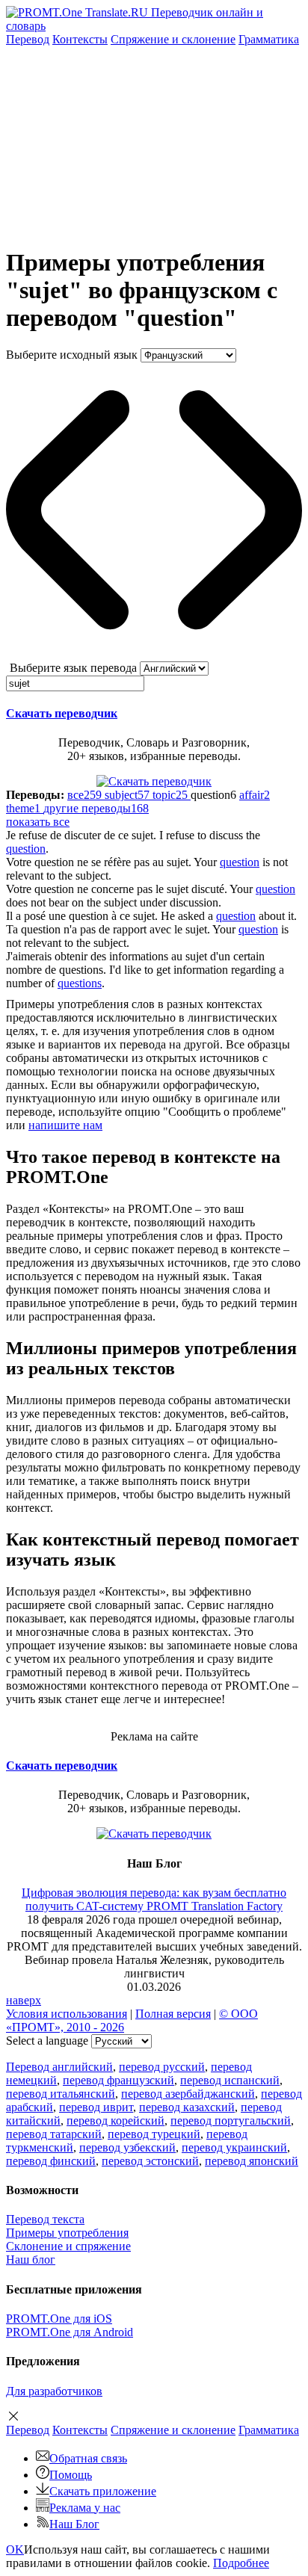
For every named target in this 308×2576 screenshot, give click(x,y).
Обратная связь (88, 2458)
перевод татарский (54, 2134)
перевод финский (51, 2161)
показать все (38, 822)
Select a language (47, 2041)
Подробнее (241, 2563)
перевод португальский (231, 2121)
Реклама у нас (85, 2508)
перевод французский (118, 2080)
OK (15, 2549)
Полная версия (173, 2014)
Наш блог (31, 2260)
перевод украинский (234, 2147)
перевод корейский (115, 2121)
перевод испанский (230, 2080)
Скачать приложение (103, 2491)
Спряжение (173, 39)
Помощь (71, 2475)
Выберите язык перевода (73, 668)
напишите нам (65, 1125)
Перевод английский (59, 2067)
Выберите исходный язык (72, 355)
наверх (24, 2000)
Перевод (28, 39)
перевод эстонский (150, 2161)
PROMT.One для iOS (59, 2319)
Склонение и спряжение (68, 2246)
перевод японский (252, 2161)
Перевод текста (45, 2219)
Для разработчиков (54, 2391)
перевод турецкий (154, 2134)
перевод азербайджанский (188, 2094)
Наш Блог (74, 2524)
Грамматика (269, 39)
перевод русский (162, 2067)
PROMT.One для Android (70, 2332)
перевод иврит (96, 2107)
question (26, 849)
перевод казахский (187, 2107)
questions (80, 983)
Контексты (80, 39)
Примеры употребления (67, 2233)
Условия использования (67, 2014)
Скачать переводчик (62, 713)
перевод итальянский (61, 2094)
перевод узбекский (127, 2147)
